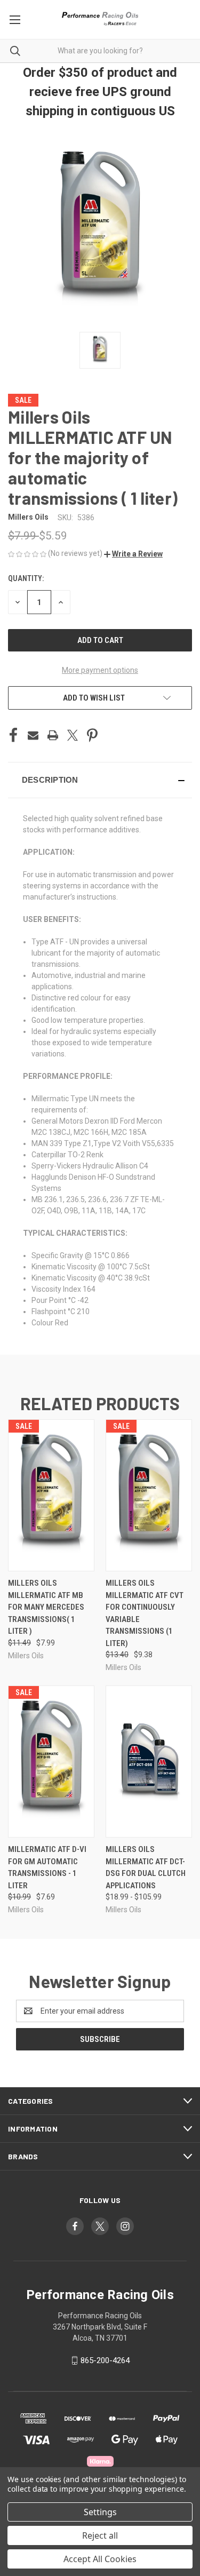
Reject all (100, 2535)
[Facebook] (13, 735)
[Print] (53, 735)
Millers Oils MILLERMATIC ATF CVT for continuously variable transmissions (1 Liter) (145, 1613)
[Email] (33, 735)
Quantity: (26, 578)
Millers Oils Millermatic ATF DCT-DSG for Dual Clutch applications (146, 1867)
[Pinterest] (92, 735)
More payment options (100, 670)
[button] (133, 554)
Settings (100, 2512)
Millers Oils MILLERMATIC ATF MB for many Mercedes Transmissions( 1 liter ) (46, 1607)
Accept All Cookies (100, 2559)
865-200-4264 (105, 2360)
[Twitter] (73, 735)
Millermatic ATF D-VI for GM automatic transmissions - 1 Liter (47, 1867)
